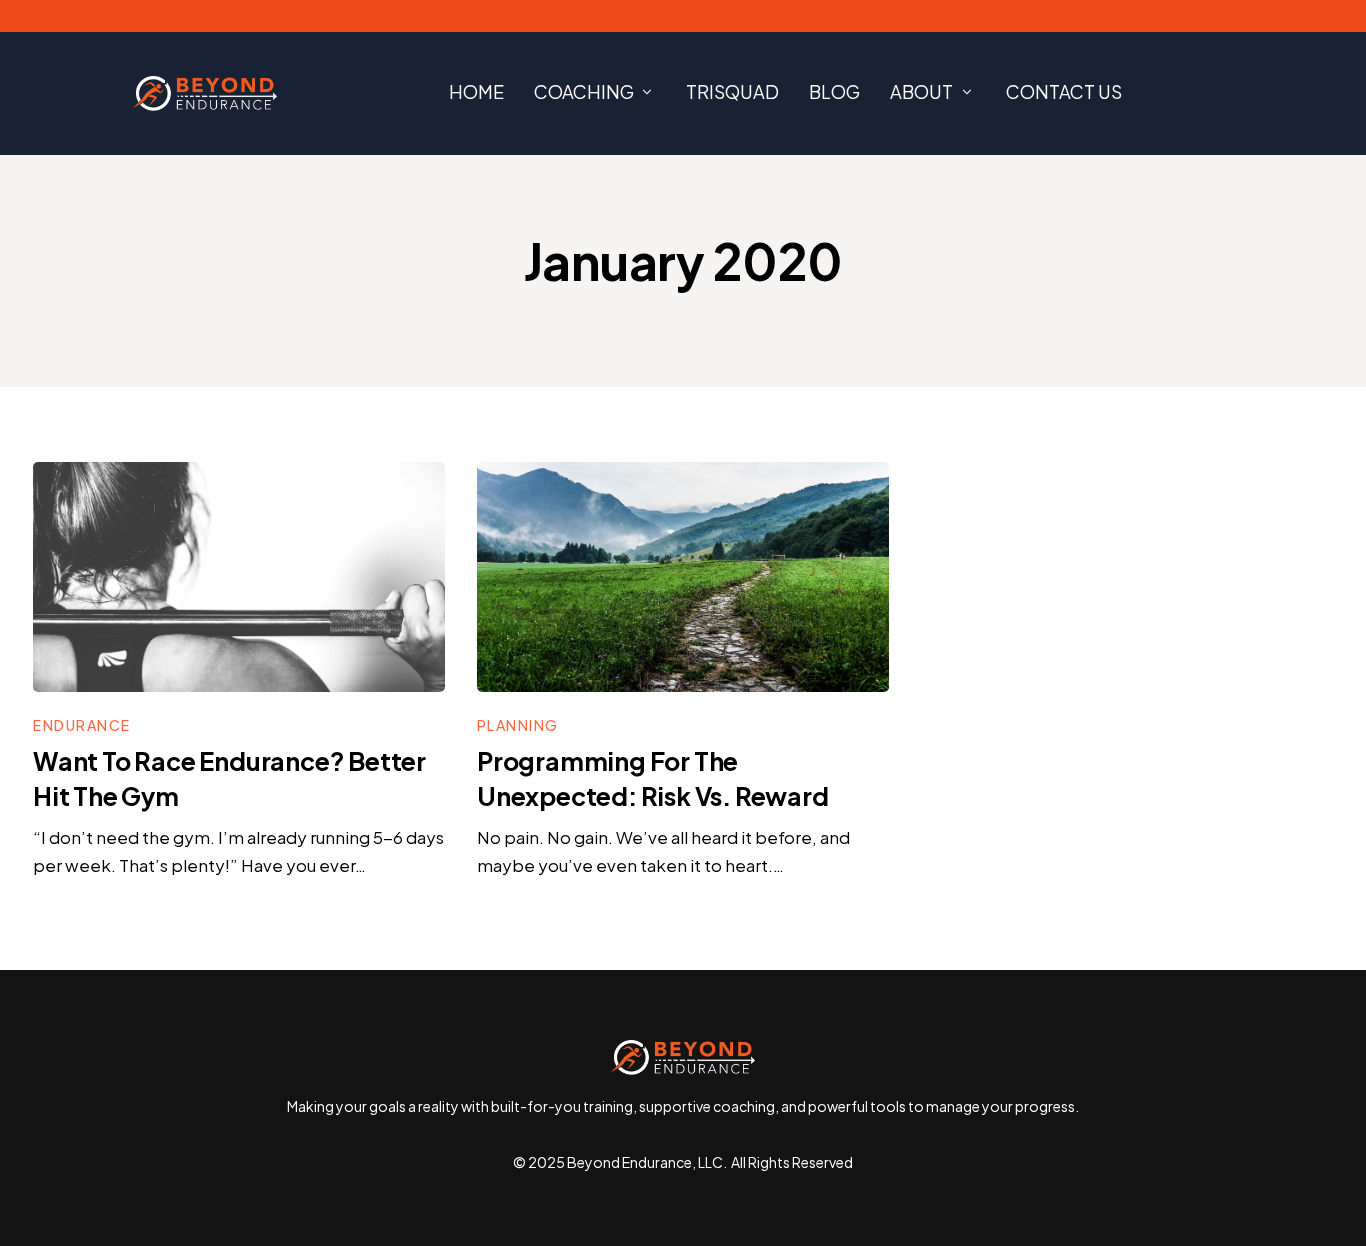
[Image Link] (239, 577)
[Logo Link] (205, 93)
